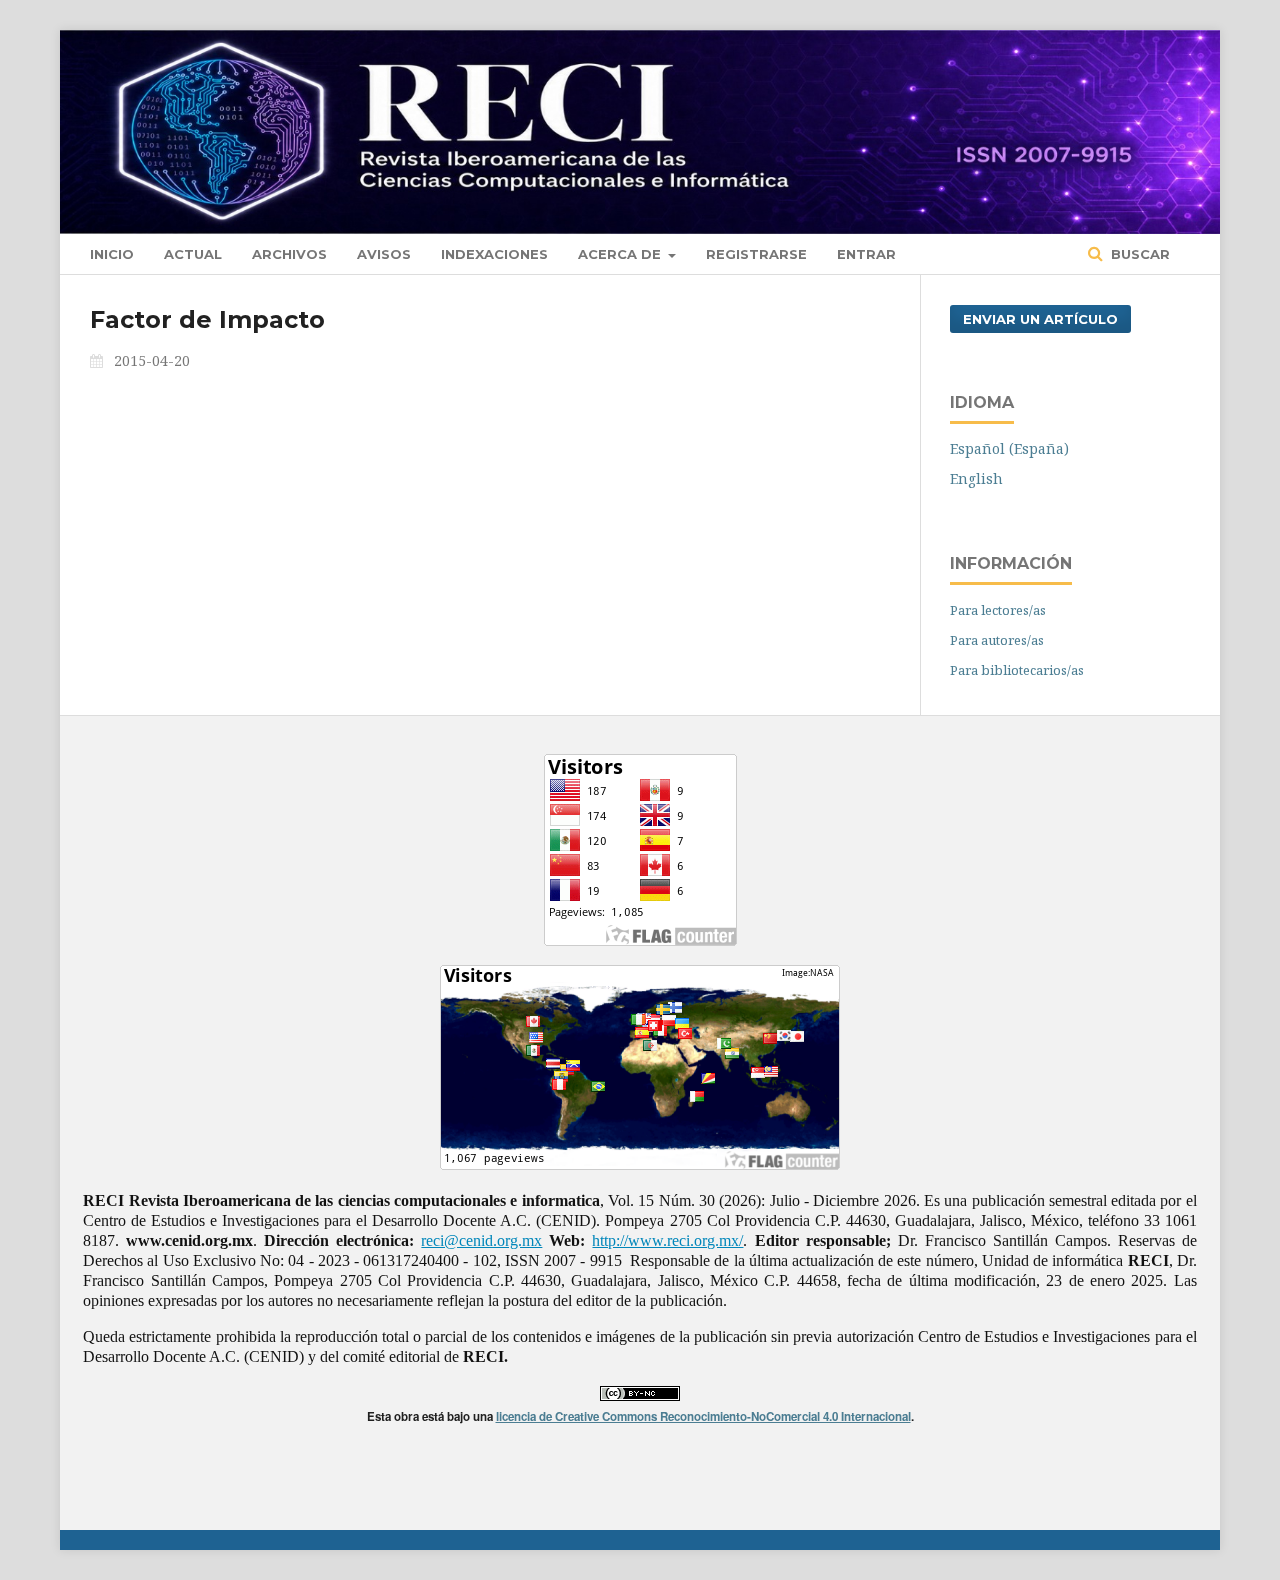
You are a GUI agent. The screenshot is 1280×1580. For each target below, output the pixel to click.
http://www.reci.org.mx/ (667, 1240)
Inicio (112, 254)
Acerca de (621, 254)
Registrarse (756, 254)
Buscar (1138, 254)
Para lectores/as (998, 610)
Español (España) (1009, 448)
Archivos (289, 254)
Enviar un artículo (1040, 319)
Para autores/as (997, 640)
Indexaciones (494, 254)
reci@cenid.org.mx (481, 1240)
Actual (193, 254)
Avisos (384, 254)
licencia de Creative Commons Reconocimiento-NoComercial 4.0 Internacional (703, 1416)
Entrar (866, 254)
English (976, 478)
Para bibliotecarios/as (1017, 670)
